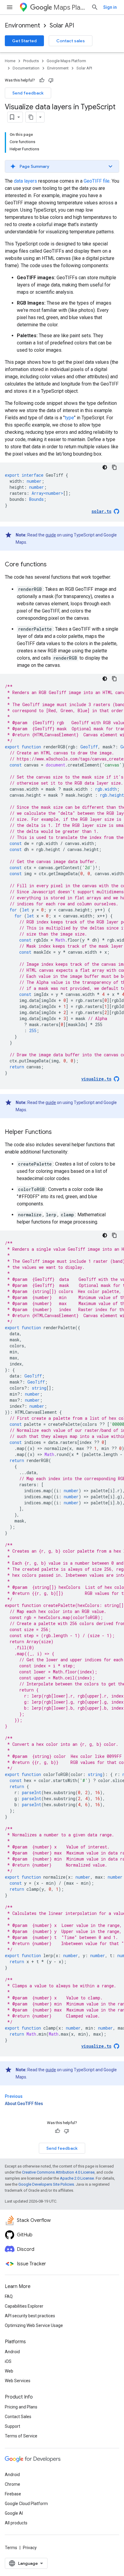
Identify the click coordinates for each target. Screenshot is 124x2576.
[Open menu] (10, 7)
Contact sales (71, 41)
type (69, 418)
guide (51, 535)
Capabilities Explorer (24, 2306)
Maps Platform (70, 7)
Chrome (12, 2484)
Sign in (110, 7)
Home (10, 61)
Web (9, 2371)
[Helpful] (42, 80)
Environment (22, 26)
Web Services (18, 2381)
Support (12, 2426)
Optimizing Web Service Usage (34, 2325)
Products (31, 61)
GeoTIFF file (97, 181)
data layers (25, 181)
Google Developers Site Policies (46, 2184)
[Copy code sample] (114, 467)
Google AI (14, 2513)
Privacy (30, 2548)
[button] (62, 166)
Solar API (62, 26)
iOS (8, 2361)
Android (12, 2352)
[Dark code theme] (105, 467)
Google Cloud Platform (26, 2504)
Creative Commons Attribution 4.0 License (58, 2172)
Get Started (24, 41)
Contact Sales (18, 2417)
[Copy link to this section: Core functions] (53, 565)
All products (16, 2523)
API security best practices (30, 2316)
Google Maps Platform (66, 61)
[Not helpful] (51, 80)
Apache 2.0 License (77, 2178)
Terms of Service (21, 2436)
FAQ (9, 2296)
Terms (11, 2548)
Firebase (13, 2494)
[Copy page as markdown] (31, 117)
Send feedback (28, 93)
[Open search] (95, 7)
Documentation (26, 68)
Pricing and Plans (21, 2407)
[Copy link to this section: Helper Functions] (58, 1132)
